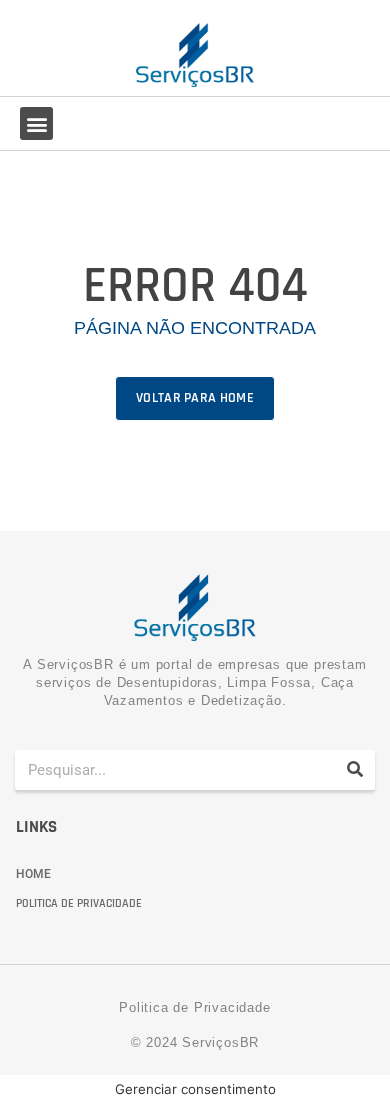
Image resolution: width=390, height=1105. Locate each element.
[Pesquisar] (355, 770)
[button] (36, 123)
